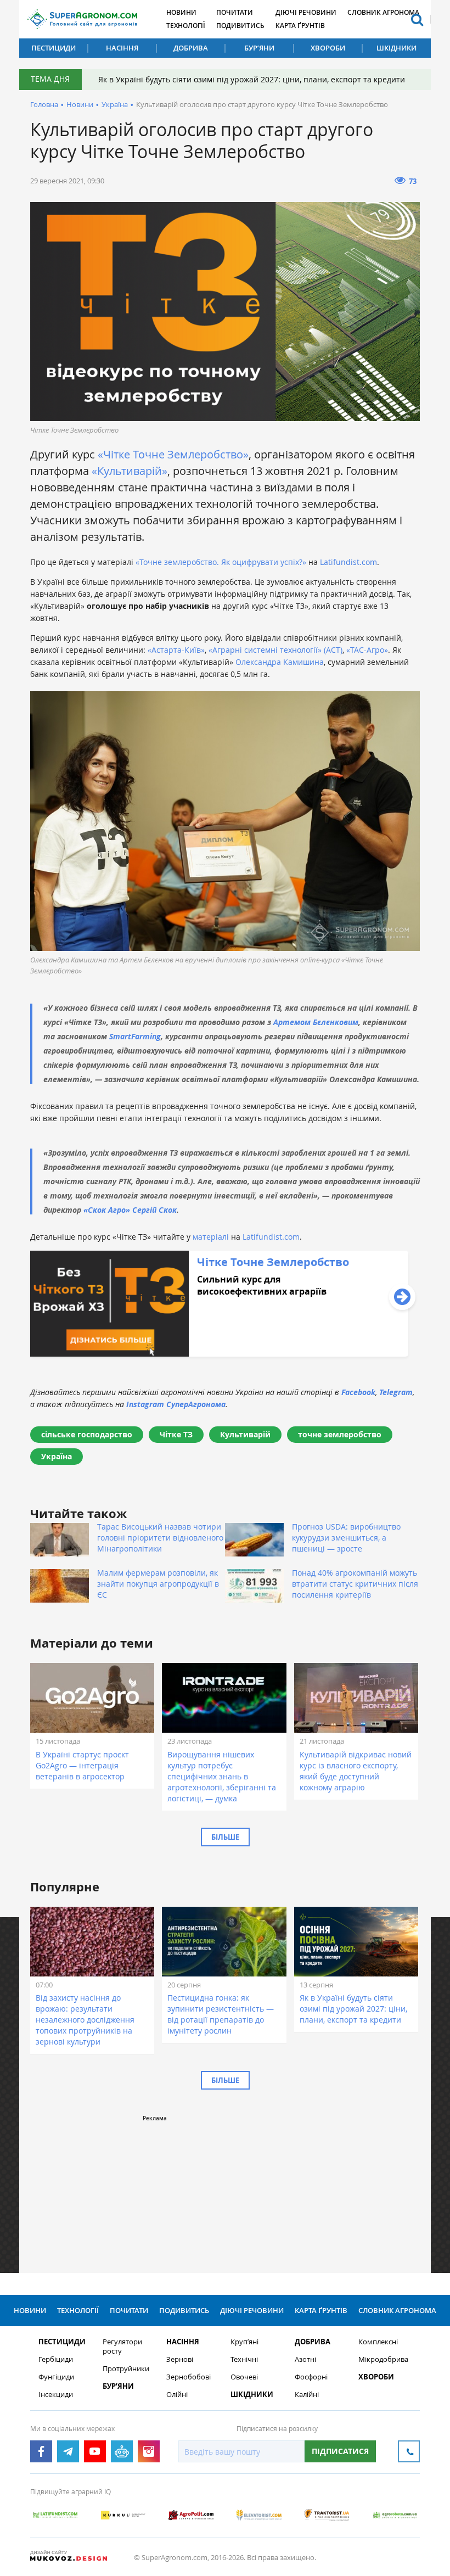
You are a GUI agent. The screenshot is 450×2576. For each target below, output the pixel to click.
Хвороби (328, 48)
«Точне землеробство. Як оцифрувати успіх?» (220, 562)
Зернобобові (189, 2377)
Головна (44, 104)
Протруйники (126, 2369)
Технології (186, 26)
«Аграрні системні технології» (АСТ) (275, 650)
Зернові (180, 2359)
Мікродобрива (383, 2359)
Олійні (177, 2395)
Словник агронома (383, 12)
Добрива (191, 48)
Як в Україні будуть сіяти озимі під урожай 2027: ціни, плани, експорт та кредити (252, 79)
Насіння (122, 48)
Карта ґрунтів (300, 26)
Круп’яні (244, 2342)
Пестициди (54, 48)
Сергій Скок (154, 1210)
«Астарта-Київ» (175, 650)
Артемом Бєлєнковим (316, 1022)
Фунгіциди (56, 2377)
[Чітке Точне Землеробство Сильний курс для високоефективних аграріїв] (219, 1354)
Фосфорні (311, 2377)
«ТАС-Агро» (367, 650)
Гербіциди (56, 2359)
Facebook (358, 1392)
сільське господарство (87, 1434)
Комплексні (378, 2342)
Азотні (305, 2359)
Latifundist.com (348, 562)
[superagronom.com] (82, 19)
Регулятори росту (122, 2347)
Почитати (235, 12)
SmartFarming (135, 1036)
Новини (181, 12)
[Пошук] (417, 19)
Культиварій (245, 1434)
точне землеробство (340, 1434)
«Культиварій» (130, 471)
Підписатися (340, 2451)
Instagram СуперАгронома (176, 1404)
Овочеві (244, 2377)
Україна (115, 104)
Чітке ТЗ (176, 1434)
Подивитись (240, 26)
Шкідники (396, 48)
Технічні (244, 2359)
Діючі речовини (306, 12)
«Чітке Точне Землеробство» (173, 454)
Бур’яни (259, 48)
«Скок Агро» (107, 1210)
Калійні (307, 2395)
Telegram (396, 1392)
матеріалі (212, 1237)
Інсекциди (56, 2395)
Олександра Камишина (280, 662)
